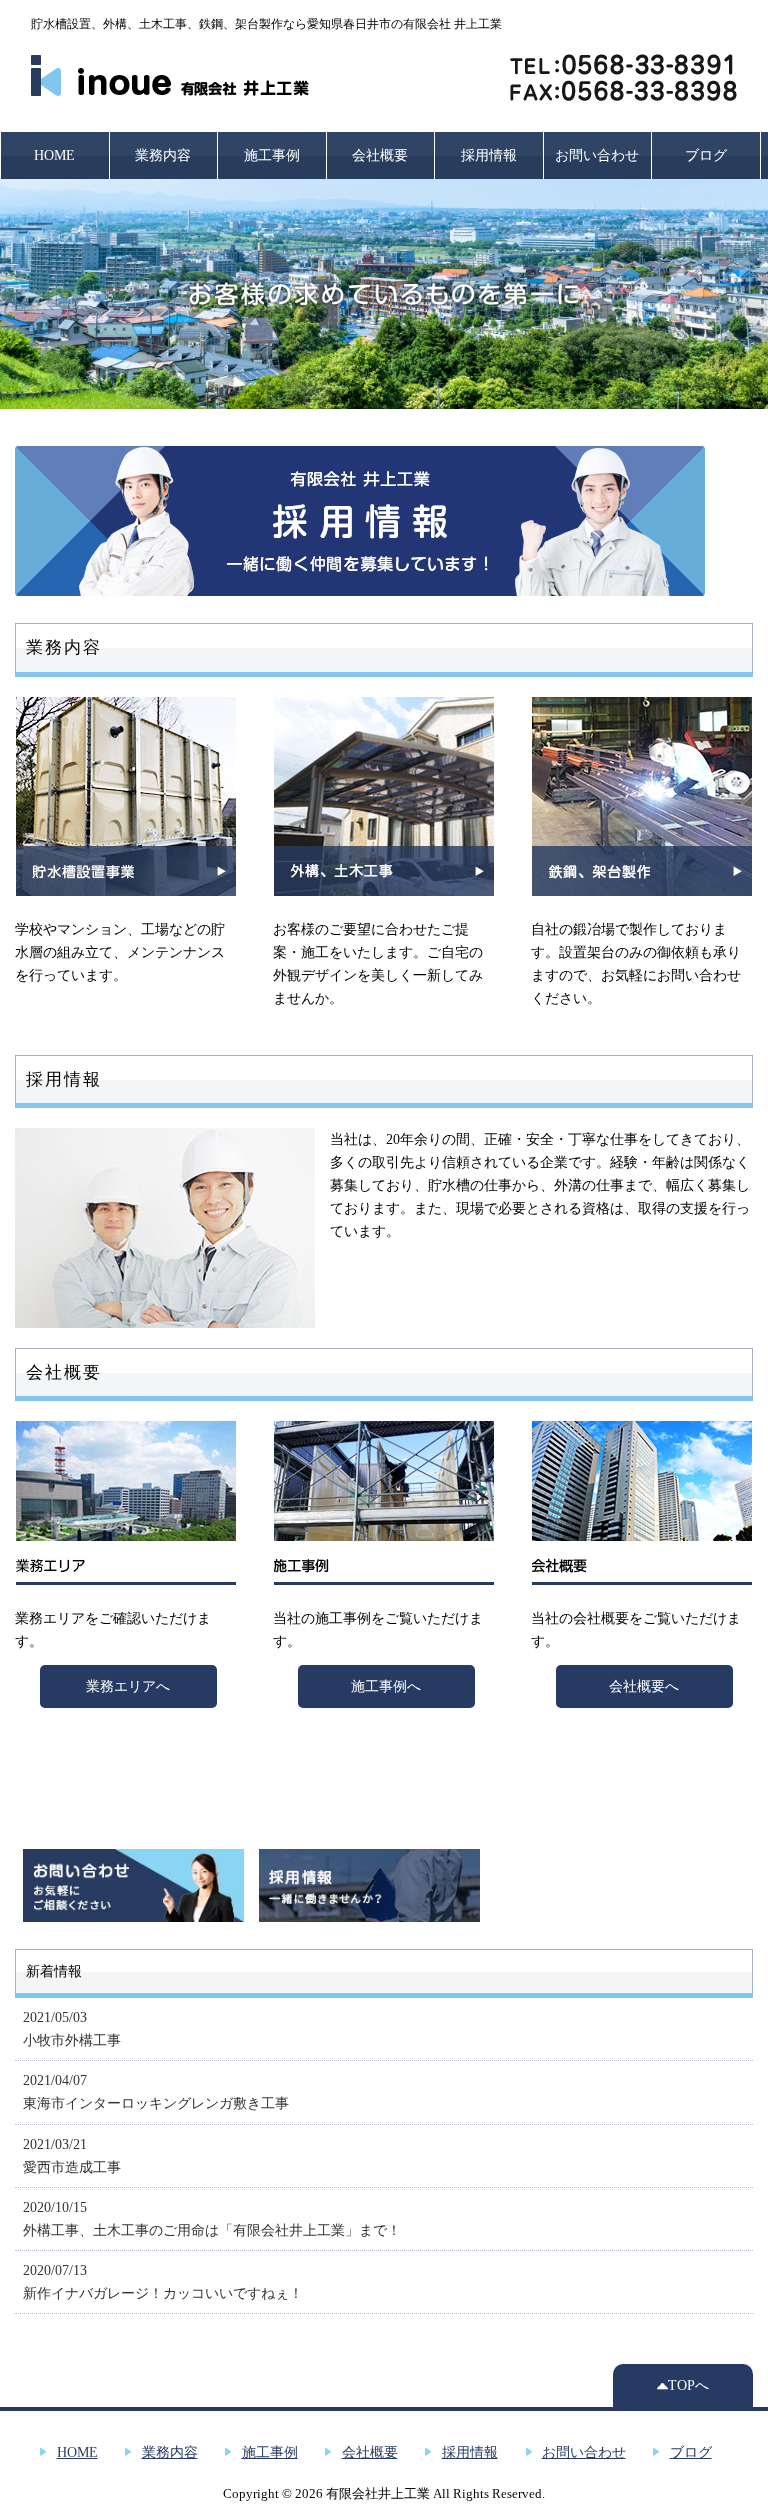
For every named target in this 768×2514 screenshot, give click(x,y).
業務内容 (163, 155)
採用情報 (489, 155)
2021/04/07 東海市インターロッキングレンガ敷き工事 (156, 2091)
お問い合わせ (597, 155)
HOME (54, 155)
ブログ (706, 155)
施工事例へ (386, 1686)
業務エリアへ (128, 1686)
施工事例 (272, 155)
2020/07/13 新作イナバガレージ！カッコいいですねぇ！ (163, 2281)
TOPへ (688, 2385)
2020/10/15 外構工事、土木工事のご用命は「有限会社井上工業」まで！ (212, 2218)
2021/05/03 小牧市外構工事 (72, 2028)
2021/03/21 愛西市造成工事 (72, 2155)
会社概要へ (644, 1686)
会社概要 (380, 155)
